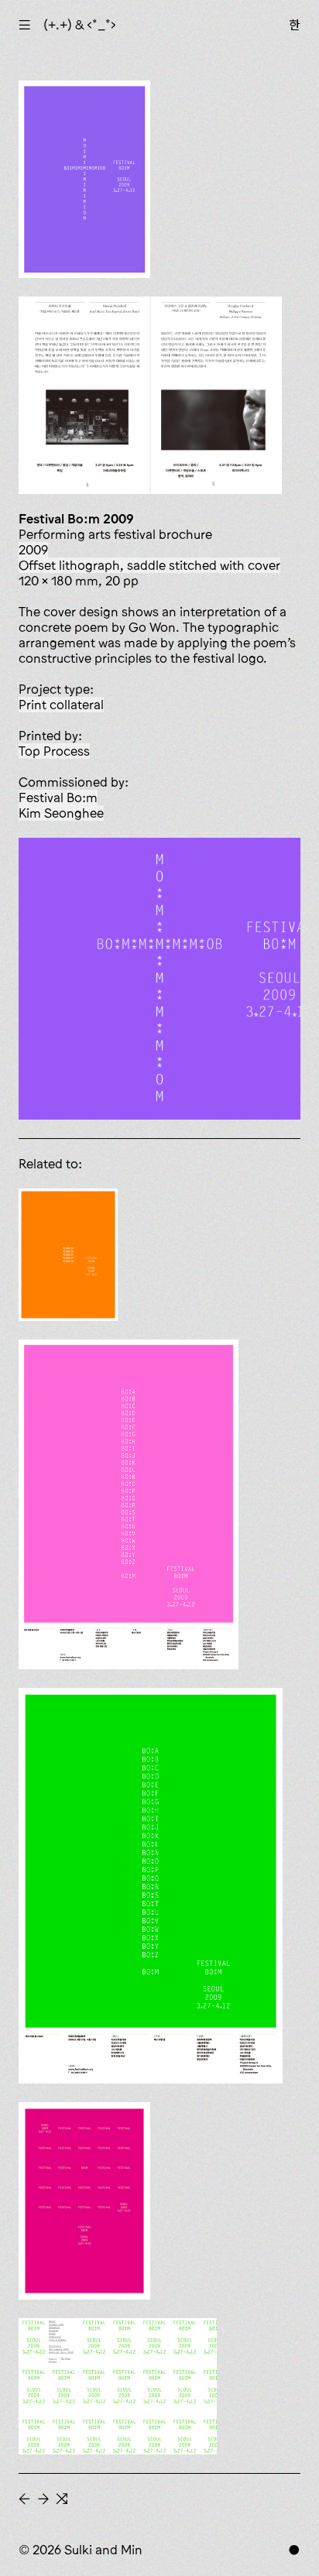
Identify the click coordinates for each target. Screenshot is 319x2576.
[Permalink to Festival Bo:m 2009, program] (68, 1255)
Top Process (54, 751)
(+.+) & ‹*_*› (80, 25)
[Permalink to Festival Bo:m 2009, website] (118, 2386)
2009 (33, 550)
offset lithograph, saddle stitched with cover (149, 565)
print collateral (61, 705)
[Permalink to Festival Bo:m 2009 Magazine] (84, 2201)
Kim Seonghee (61, 813)
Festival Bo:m (58, 797)
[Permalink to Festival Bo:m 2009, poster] (129, 1504)
